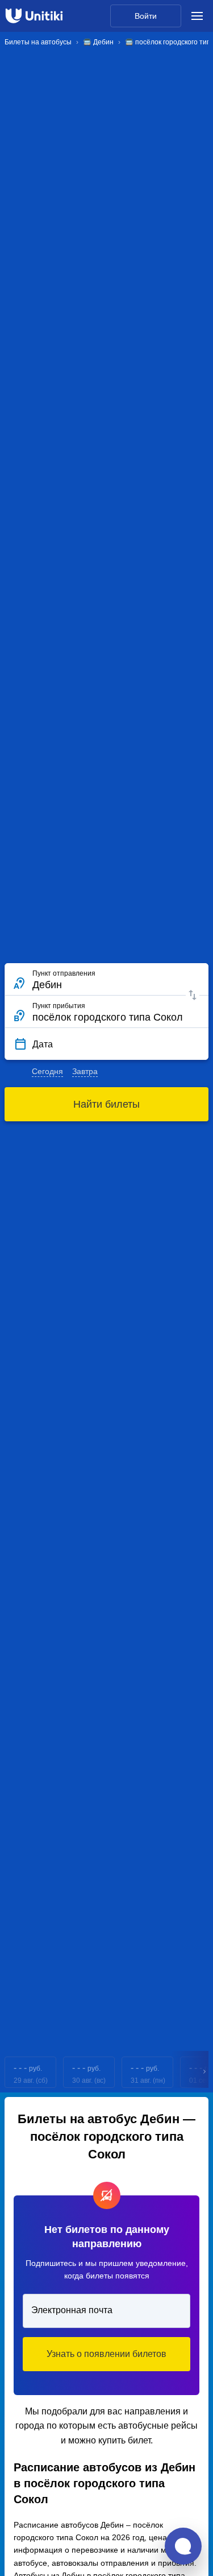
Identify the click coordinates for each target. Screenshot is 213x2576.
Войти (146, 16)
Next (205, 2072)
